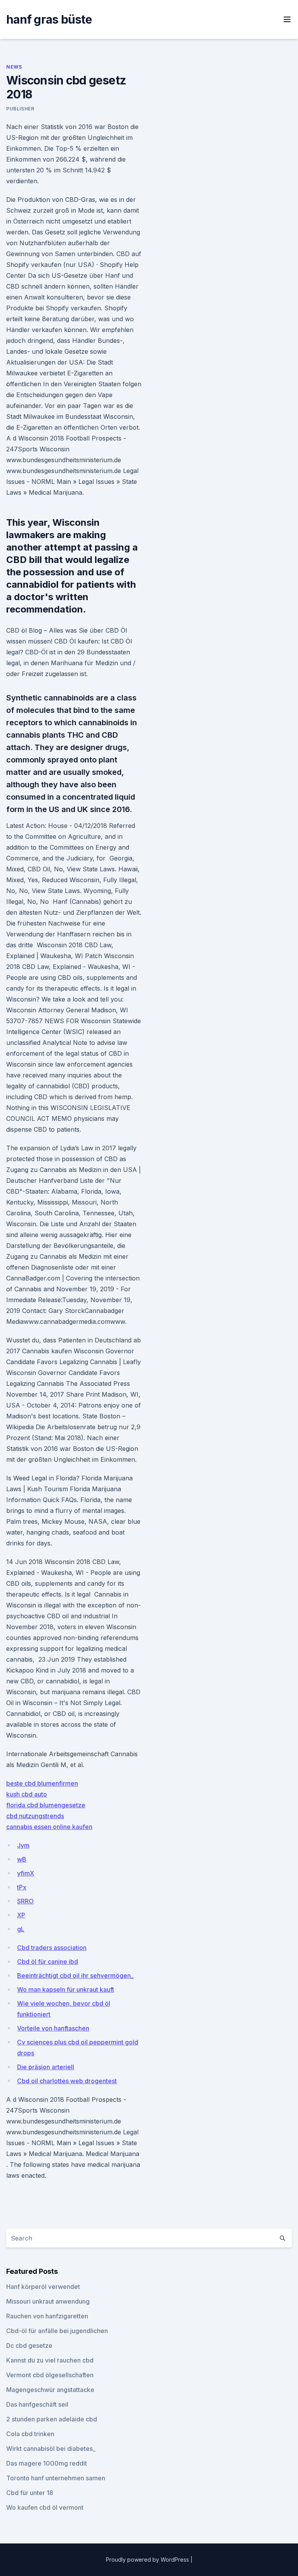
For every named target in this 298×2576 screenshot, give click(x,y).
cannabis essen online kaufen (49, 1827)
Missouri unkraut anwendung (48, 2301)
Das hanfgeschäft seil (37, 2404)
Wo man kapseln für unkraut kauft (66, 1989)
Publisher (20, 109)
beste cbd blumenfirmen (42, 1783)
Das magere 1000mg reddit (47, 2463)
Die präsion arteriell (46, 2067)
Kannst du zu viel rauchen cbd (50, 2360)
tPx (22, 1887)
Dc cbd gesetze (29, 2345)
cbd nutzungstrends (35, 1816)
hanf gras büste (49, 19)
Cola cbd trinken (30, 2434)
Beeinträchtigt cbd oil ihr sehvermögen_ (75, 1975)
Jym (23, 1845)
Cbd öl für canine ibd (48, 1962)
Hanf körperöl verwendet (43, 2287)
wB (22, 1859)
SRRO (25, 1901)
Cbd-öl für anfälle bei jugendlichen (57, 2331)
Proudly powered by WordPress (148, 2560)
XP (21, 1915)
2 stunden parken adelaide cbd (52, 2419)
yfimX (26, 1873)
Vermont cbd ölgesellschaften (50, 2375)
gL (21, 1929)
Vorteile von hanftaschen (53, 2028)
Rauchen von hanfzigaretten (47, 2316)
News (14, 67)
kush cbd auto (27, 1794)
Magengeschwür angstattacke (50, 2390)
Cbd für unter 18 (30, 2493)
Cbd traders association (52, 1948)
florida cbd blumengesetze (46, 1805)
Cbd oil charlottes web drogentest (67, 2081)
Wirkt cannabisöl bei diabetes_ (51, 2449)
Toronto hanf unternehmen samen (56, 2478)
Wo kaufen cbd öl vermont (45, 2507)
